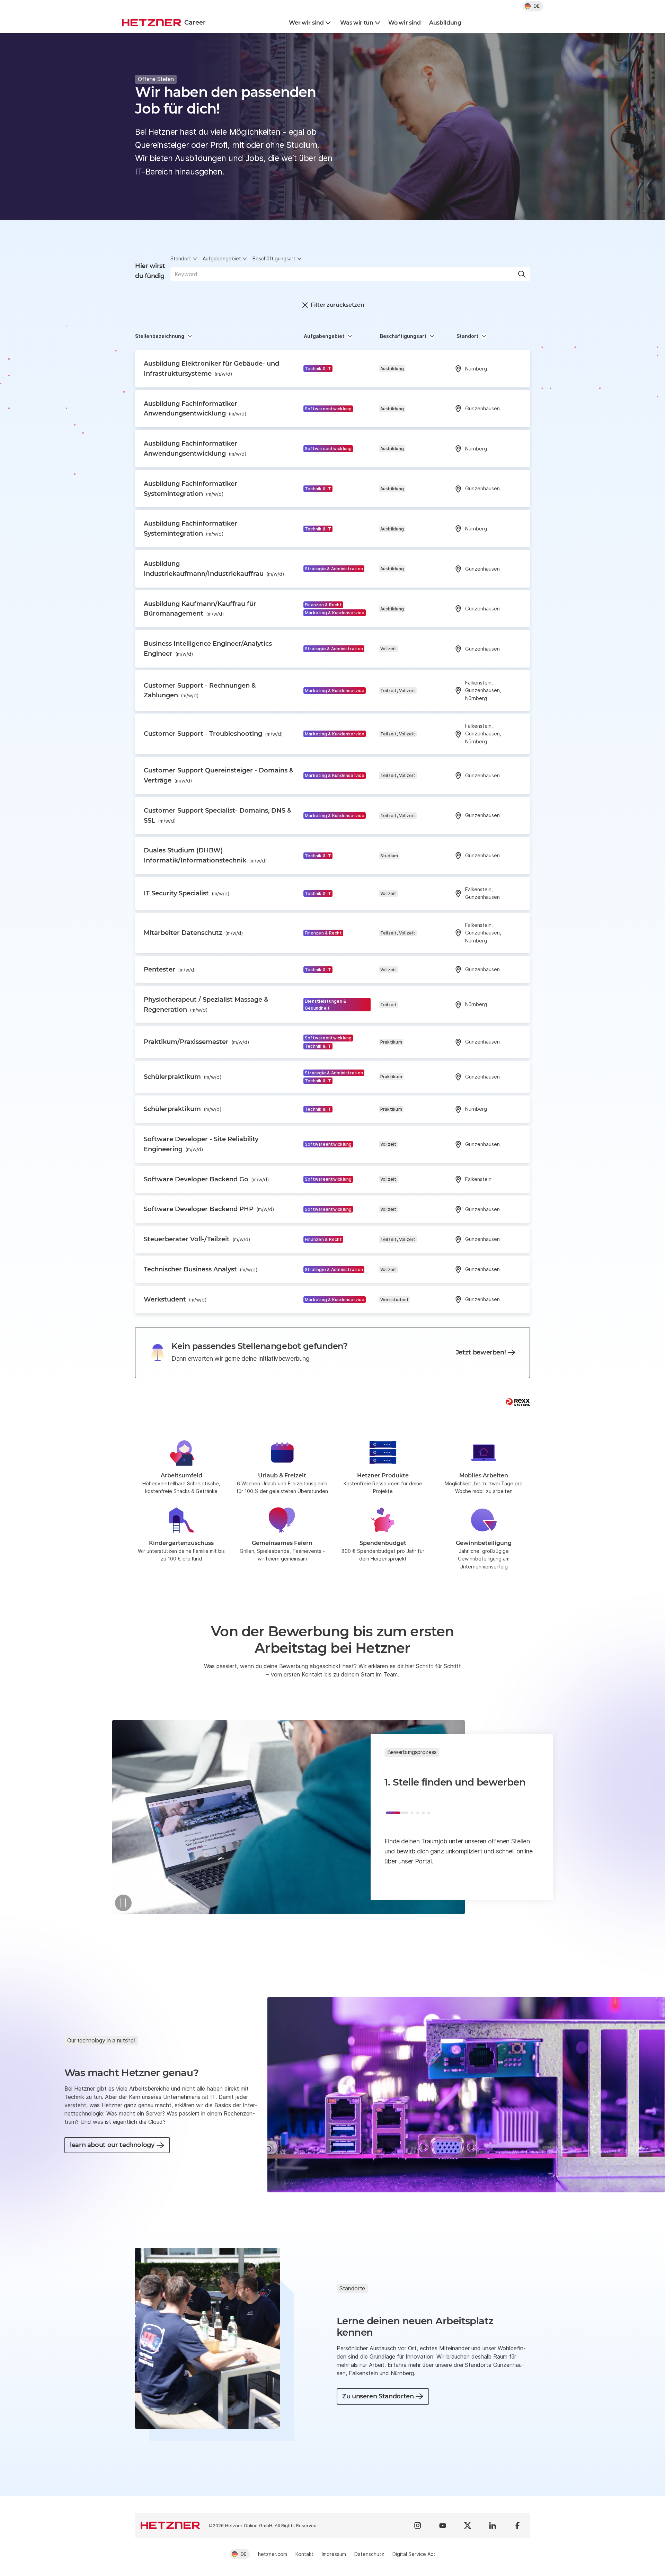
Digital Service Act (414, 2554)
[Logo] (170, 2525)
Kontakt (304, 2554)
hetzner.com (273, 2554)
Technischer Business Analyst (201, 1269)
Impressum (334, 2554)
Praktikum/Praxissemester (197, 1042)
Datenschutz (369, 2554)
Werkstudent (175, 1299)
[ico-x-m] (468, 2525)
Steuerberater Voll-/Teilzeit (197, 1239)
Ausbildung (445, 23)
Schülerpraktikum (183, 1077)
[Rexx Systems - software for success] (518, 1402)
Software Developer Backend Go (206, 1179)
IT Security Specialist (187, 893)
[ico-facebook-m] (517, 2525)
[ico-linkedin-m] (493, 2525)
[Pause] (123, 1903)
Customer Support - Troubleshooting (213, 734)
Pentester (170, 969)
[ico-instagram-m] (418, 2525)
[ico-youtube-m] (443, 2525)
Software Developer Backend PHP (209, 1209)
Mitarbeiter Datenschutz (193, 933)
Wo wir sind (404, 23)
